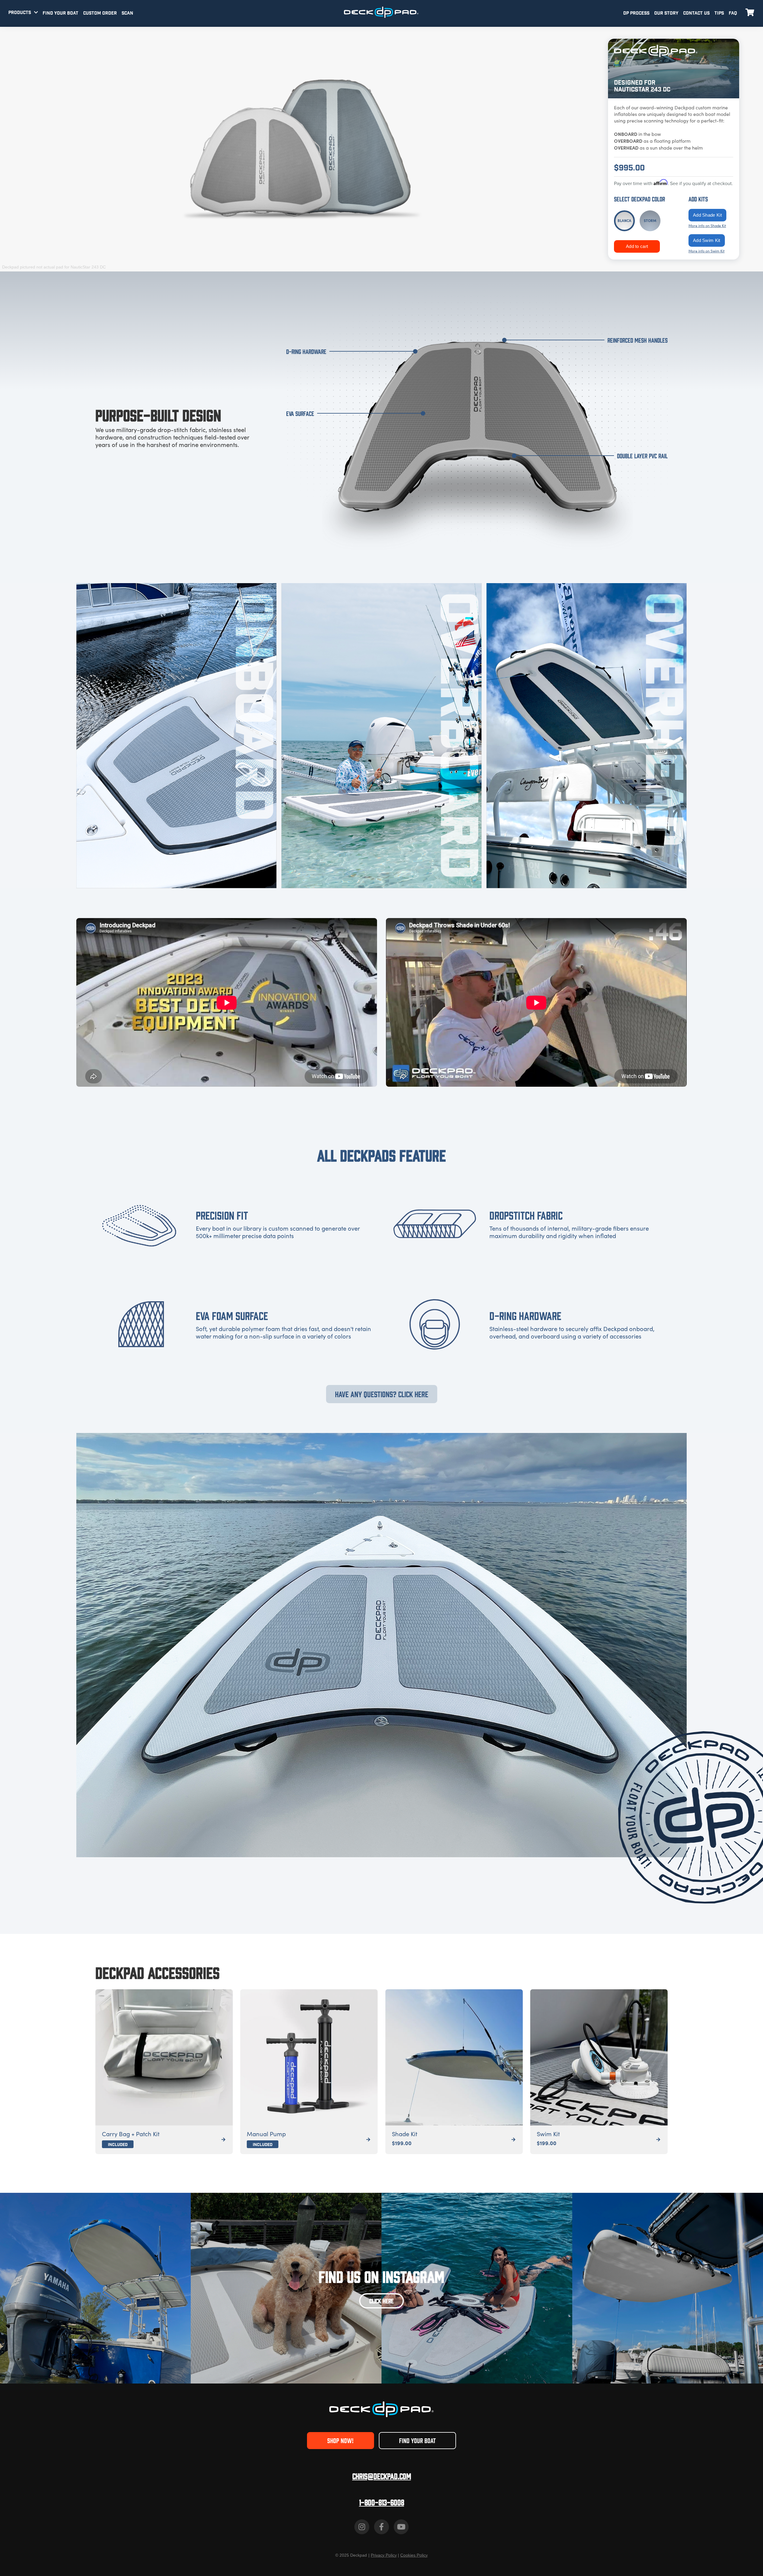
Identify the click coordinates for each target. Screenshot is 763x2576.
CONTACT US (696, 13)
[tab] (624, 221)
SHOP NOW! (340, 2440)
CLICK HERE (381, 2301)
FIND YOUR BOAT (61, 13)
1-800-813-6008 (382, 2502)
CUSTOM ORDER (100, 13)
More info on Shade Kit (707, 226)
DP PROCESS (636, 13)
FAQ (733, 13)
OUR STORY (666, 13)
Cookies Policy (414, 2555)
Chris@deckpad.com (382, 2476)
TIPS (719, 13)
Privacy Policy (384, 2555)
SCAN (127, 13)
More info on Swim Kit (707, 251)
